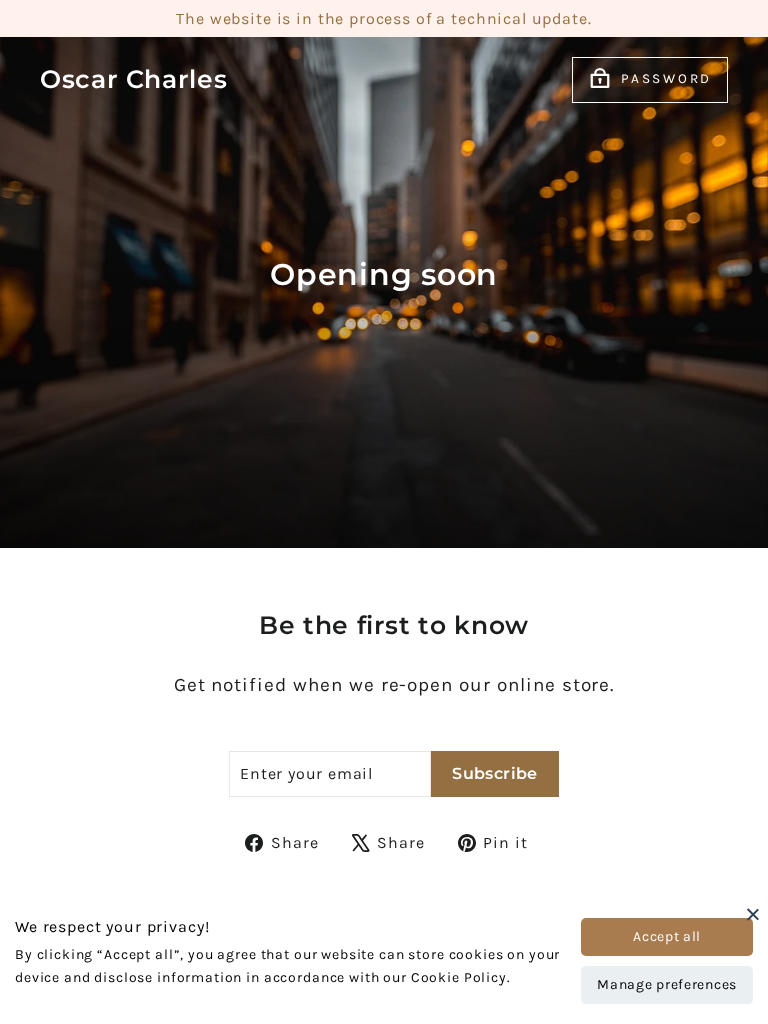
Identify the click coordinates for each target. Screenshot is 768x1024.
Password (666, 78)
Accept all (667, 936)
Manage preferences (667, 984)
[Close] (753, 914)
